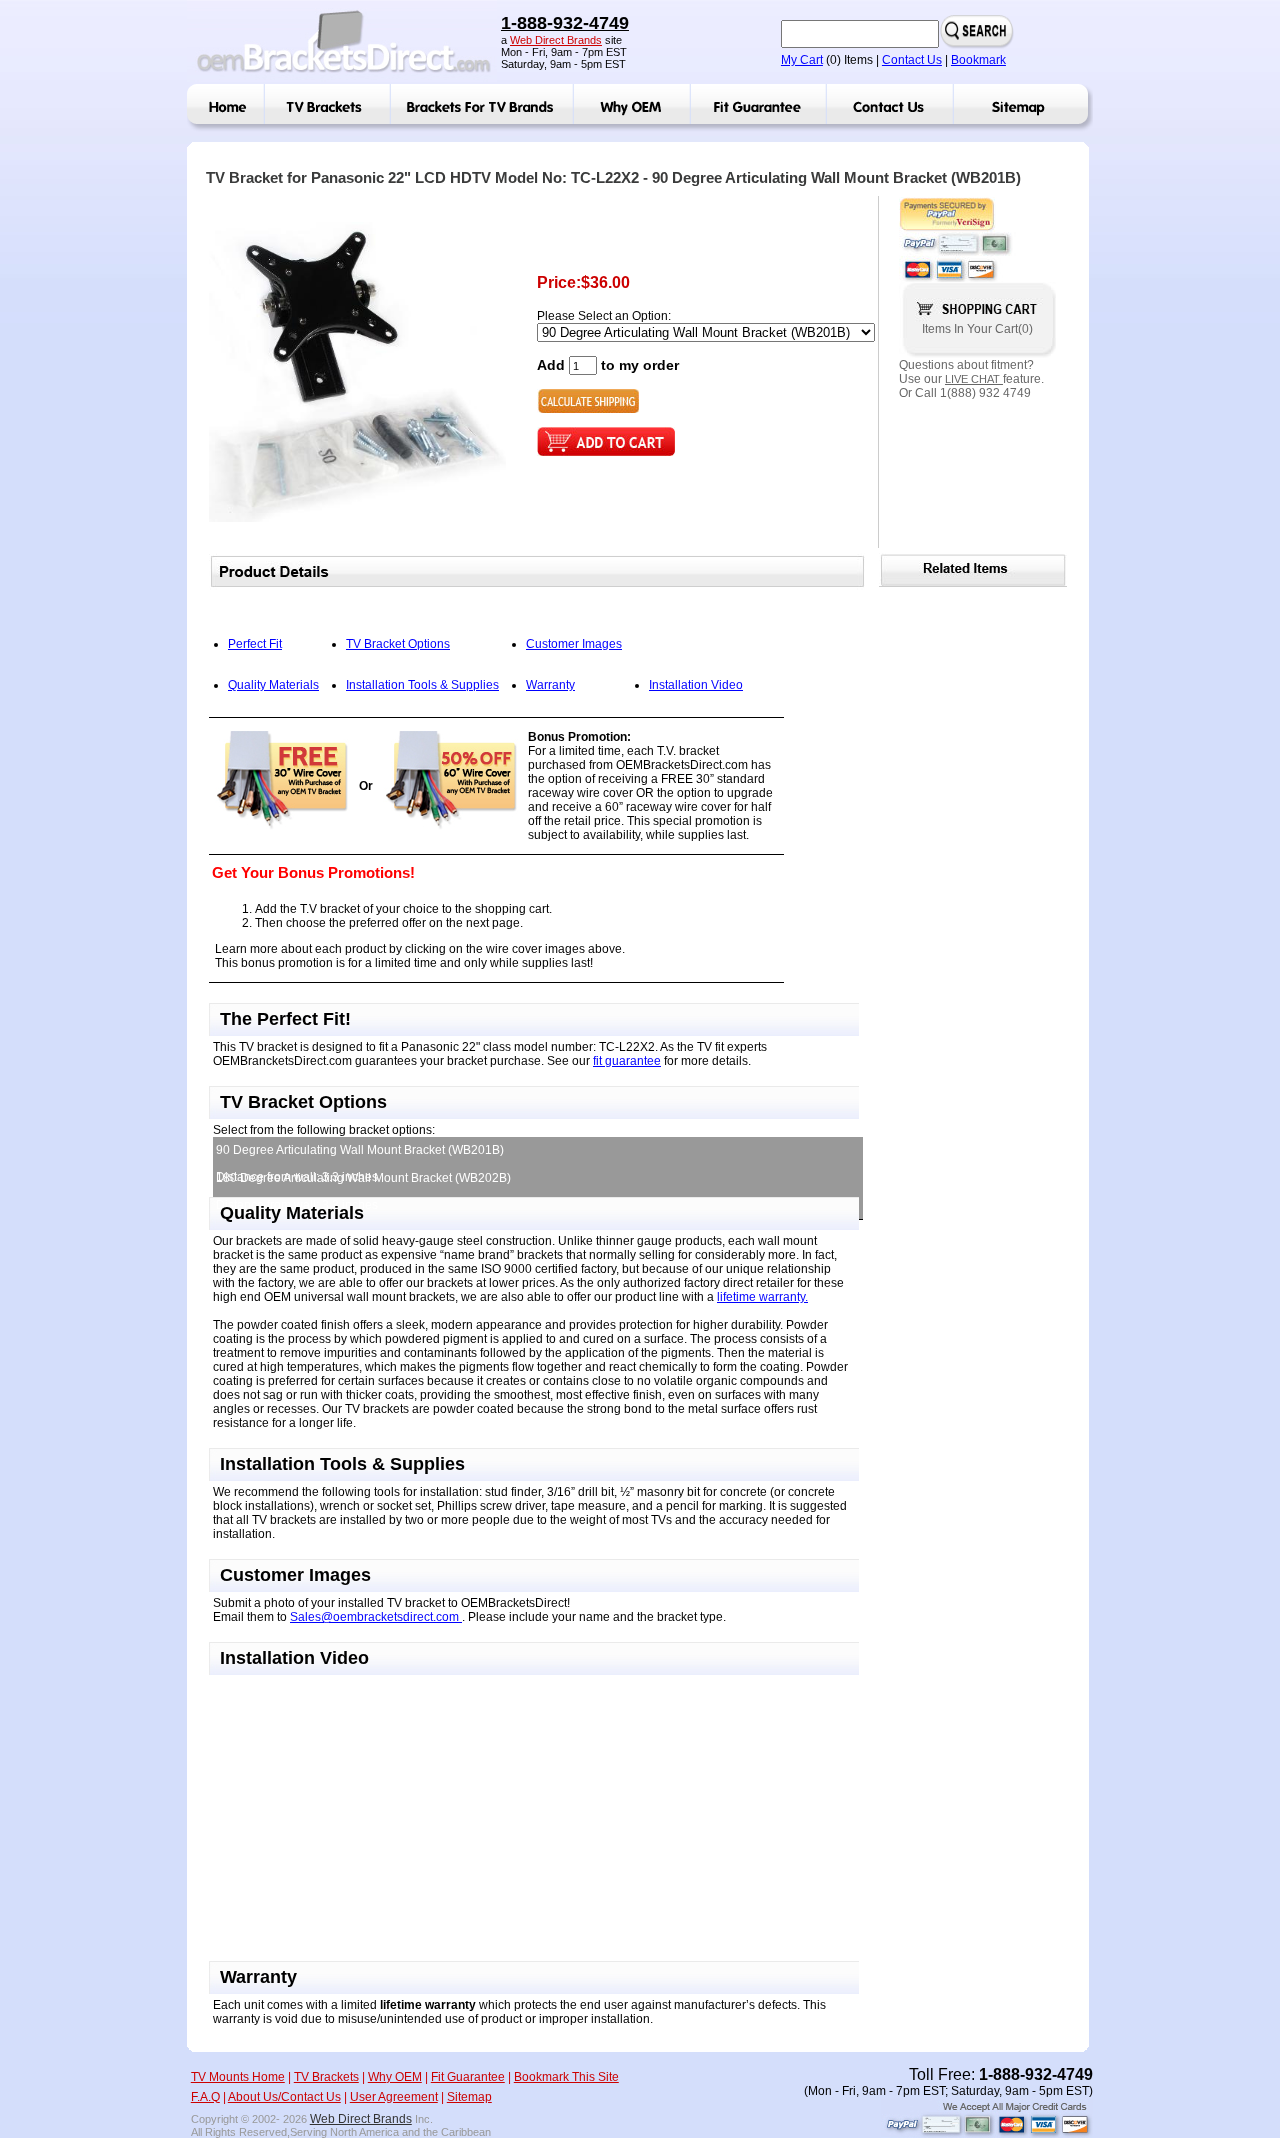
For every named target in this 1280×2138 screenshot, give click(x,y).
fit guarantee (627, 1061)
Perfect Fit (255, 644)
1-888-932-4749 (565, 23)
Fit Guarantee (468, 2077)
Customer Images (574, 644)
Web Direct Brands (556, 40)
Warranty (550, 685)
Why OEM (395, 2077)
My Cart (802, 60)
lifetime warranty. (762, 1297)
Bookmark (978, 60)
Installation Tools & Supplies (422, 685)
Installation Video (696, 685)
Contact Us (912, 60)
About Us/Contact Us (284, 2097)
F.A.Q (205, 2097)
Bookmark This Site (566, 2077)
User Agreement (394, 2097)
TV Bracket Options (398, 644)
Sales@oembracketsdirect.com (376, 1617)
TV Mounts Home (238, 2077)
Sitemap (469, 2097)
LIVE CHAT (974, 379)
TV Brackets (326, 2077)
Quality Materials (273, 685)
